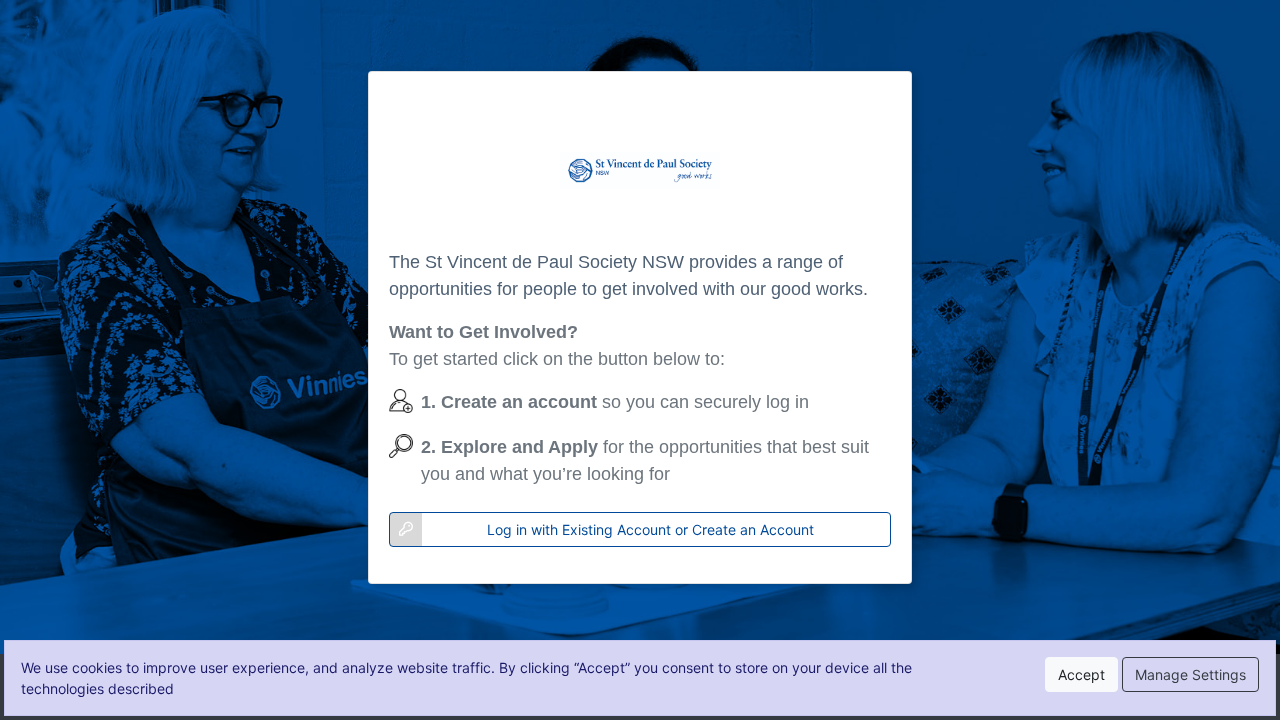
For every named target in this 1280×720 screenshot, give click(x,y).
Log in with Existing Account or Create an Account (650, 529)
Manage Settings (1190, 674)
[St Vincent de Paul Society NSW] (640, 170)
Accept (1081, 674)
